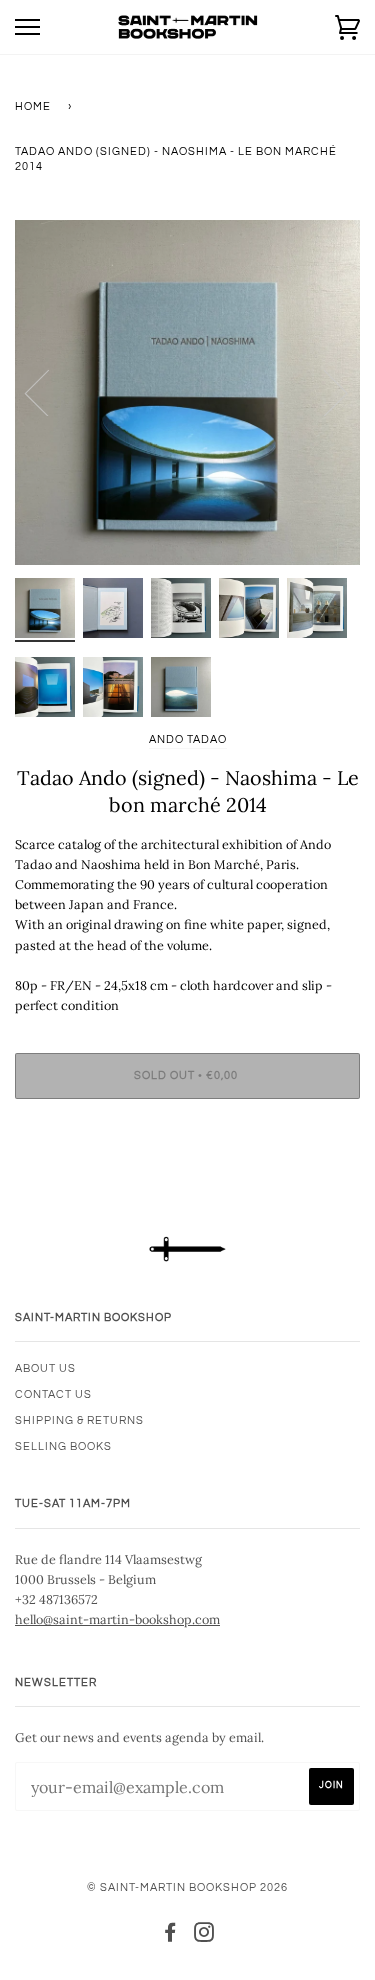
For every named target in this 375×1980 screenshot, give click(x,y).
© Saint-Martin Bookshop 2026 (187, 1887)
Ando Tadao (188, 739)
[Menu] (27, 27)
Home (33, 106)
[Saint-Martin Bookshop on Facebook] (170, 1936)
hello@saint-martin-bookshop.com (117, 1619)
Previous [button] (49, 392)
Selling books (63, 1446)
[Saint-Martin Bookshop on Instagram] (204, 1936)
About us (45, 1368)
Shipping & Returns (79, 1420)
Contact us (53, 1394)
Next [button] (323, 392)
